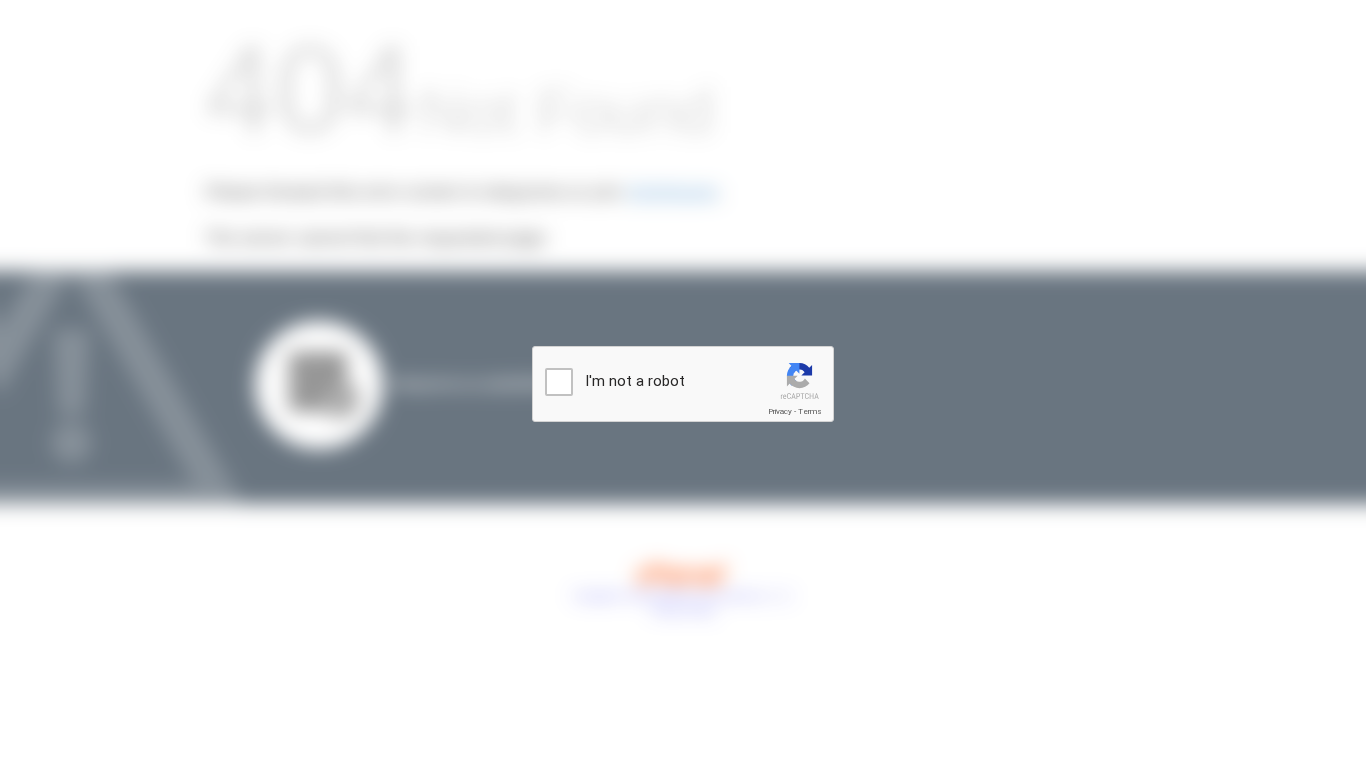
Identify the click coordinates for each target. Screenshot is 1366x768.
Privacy (780, 411)
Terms (810, 411)
